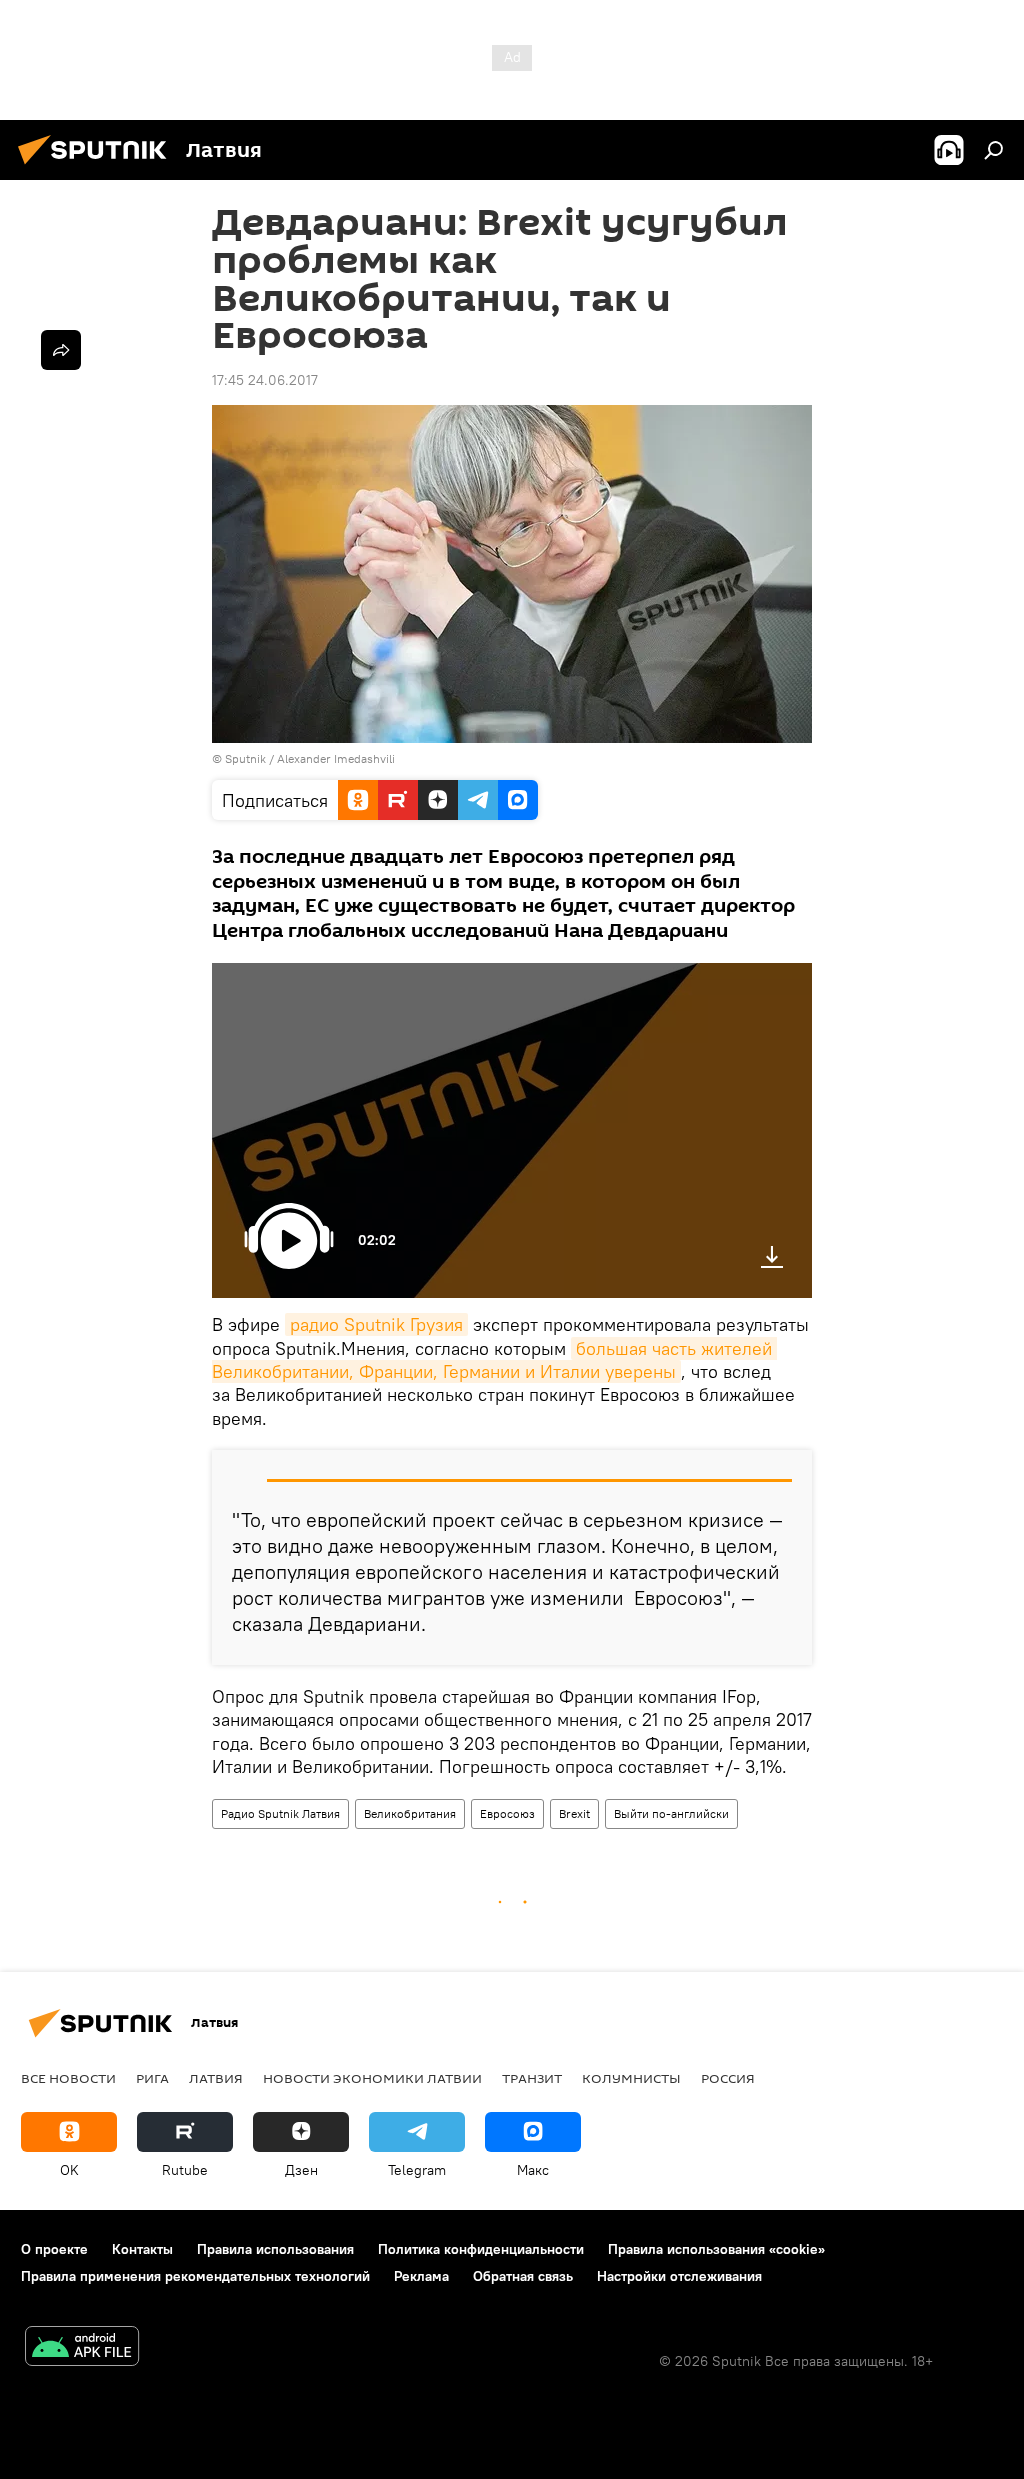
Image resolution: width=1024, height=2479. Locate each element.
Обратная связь (523, 2276)
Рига (152, 2078)
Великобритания (410, 1813)
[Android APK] (82, 2348)
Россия (728, 2078)
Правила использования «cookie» (716, 2249)
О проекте (54, 2249)
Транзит (532, 2078)
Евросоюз (507, 1813)
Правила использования (275, 2249)
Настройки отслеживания (679, 2276)
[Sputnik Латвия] (98, 167)
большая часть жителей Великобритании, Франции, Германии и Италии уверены (494, 1360)
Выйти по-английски (671, 1813)
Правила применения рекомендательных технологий (195, 2276)
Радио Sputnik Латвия (280, 1813)
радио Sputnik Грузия (376, 1324)
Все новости (68, 2078)
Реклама (421, 2276)
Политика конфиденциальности (481, 2249)
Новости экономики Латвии (372, 2078)
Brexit (574, 1813)
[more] (61, 350)
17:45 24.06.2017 (265, 380)
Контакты (142, 2249)
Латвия (216, 2078)
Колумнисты (631, 2078)
